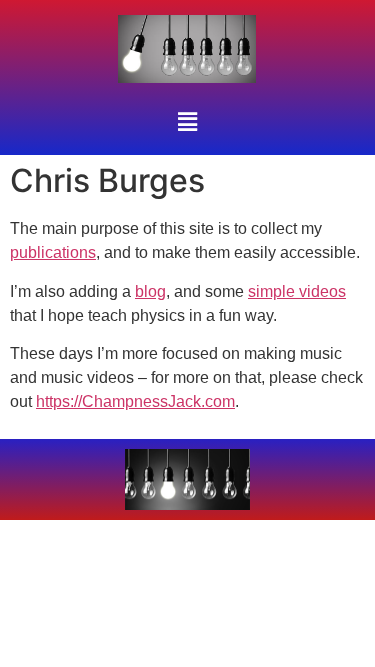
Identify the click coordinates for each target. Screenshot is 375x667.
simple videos (297, 291)
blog (150, 291)
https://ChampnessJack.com (135, 401)
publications (53, 252)
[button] (187, 121)
